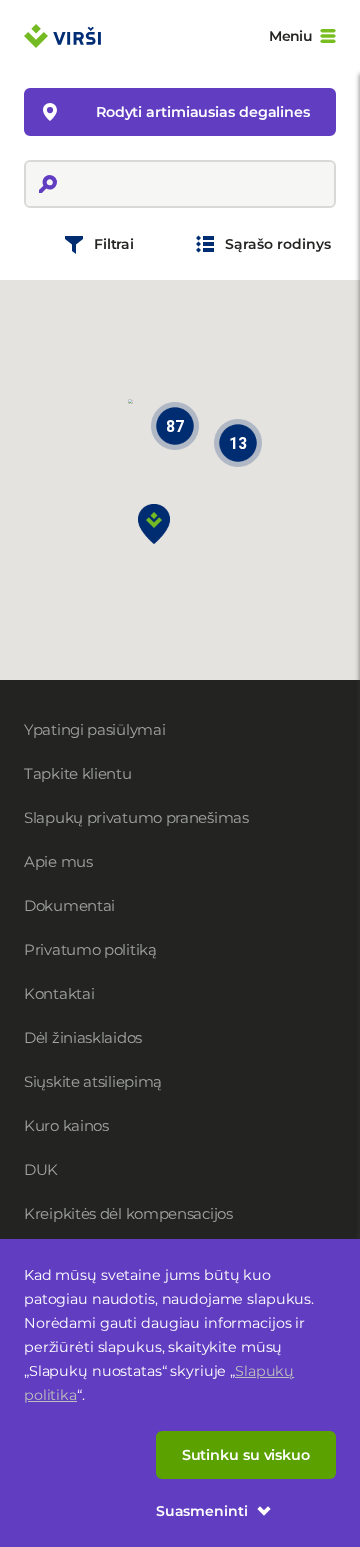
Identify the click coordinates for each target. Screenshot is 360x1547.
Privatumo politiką (90, 949)
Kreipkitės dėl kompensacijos (128, 1213)
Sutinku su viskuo (246, 1455)
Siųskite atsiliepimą (93, 1081)
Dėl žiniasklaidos (83, 1037)
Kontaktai (59, 993)
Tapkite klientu (78, 773)
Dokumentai (69, 905)
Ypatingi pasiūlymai (94, 729)
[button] (154, 524)
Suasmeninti (202, 1511)
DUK (41, 1169)
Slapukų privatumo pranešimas (136, 817)
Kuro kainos (66, 1125)
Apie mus (58, 861)
